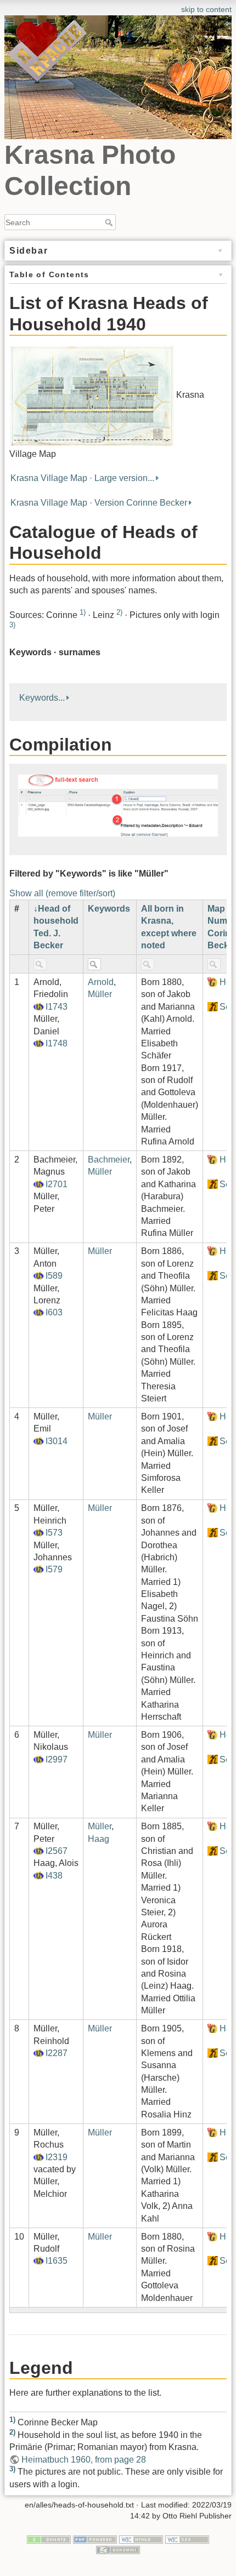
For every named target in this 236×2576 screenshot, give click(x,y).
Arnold (101, 982)
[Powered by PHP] (95, 2539)
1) (83, 612)
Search (110, 222)
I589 (54, 1276)
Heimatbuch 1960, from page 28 (84, 2460)
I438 (54, 1876)
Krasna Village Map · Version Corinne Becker (99, 503)
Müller (100, 994)
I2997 (57, 1759)
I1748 (57, 1043)
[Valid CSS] (187, 2539)
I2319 (57, 2157)
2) (119, 612)
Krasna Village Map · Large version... (82, 478)
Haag (99, 1839)
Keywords (109, 909)
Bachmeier (109, 1160)
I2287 (57, 2053)
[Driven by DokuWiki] (118, 2550)
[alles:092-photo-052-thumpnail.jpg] (92, 395)
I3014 (57, 1441)
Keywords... (42, 698)
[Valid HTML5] (141, 2539)
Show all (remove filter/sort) (62, 893)
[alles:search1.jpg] (118, 805)
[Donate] (49, 2539)
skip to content (206, 9)
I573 (54, 1533)
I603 (54, 1312)
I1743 (57, 1007)
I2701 (57, 1184)
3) (12, 625)
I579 (54, 1569)
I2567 (57, 1851)
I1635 (57, 2261)
